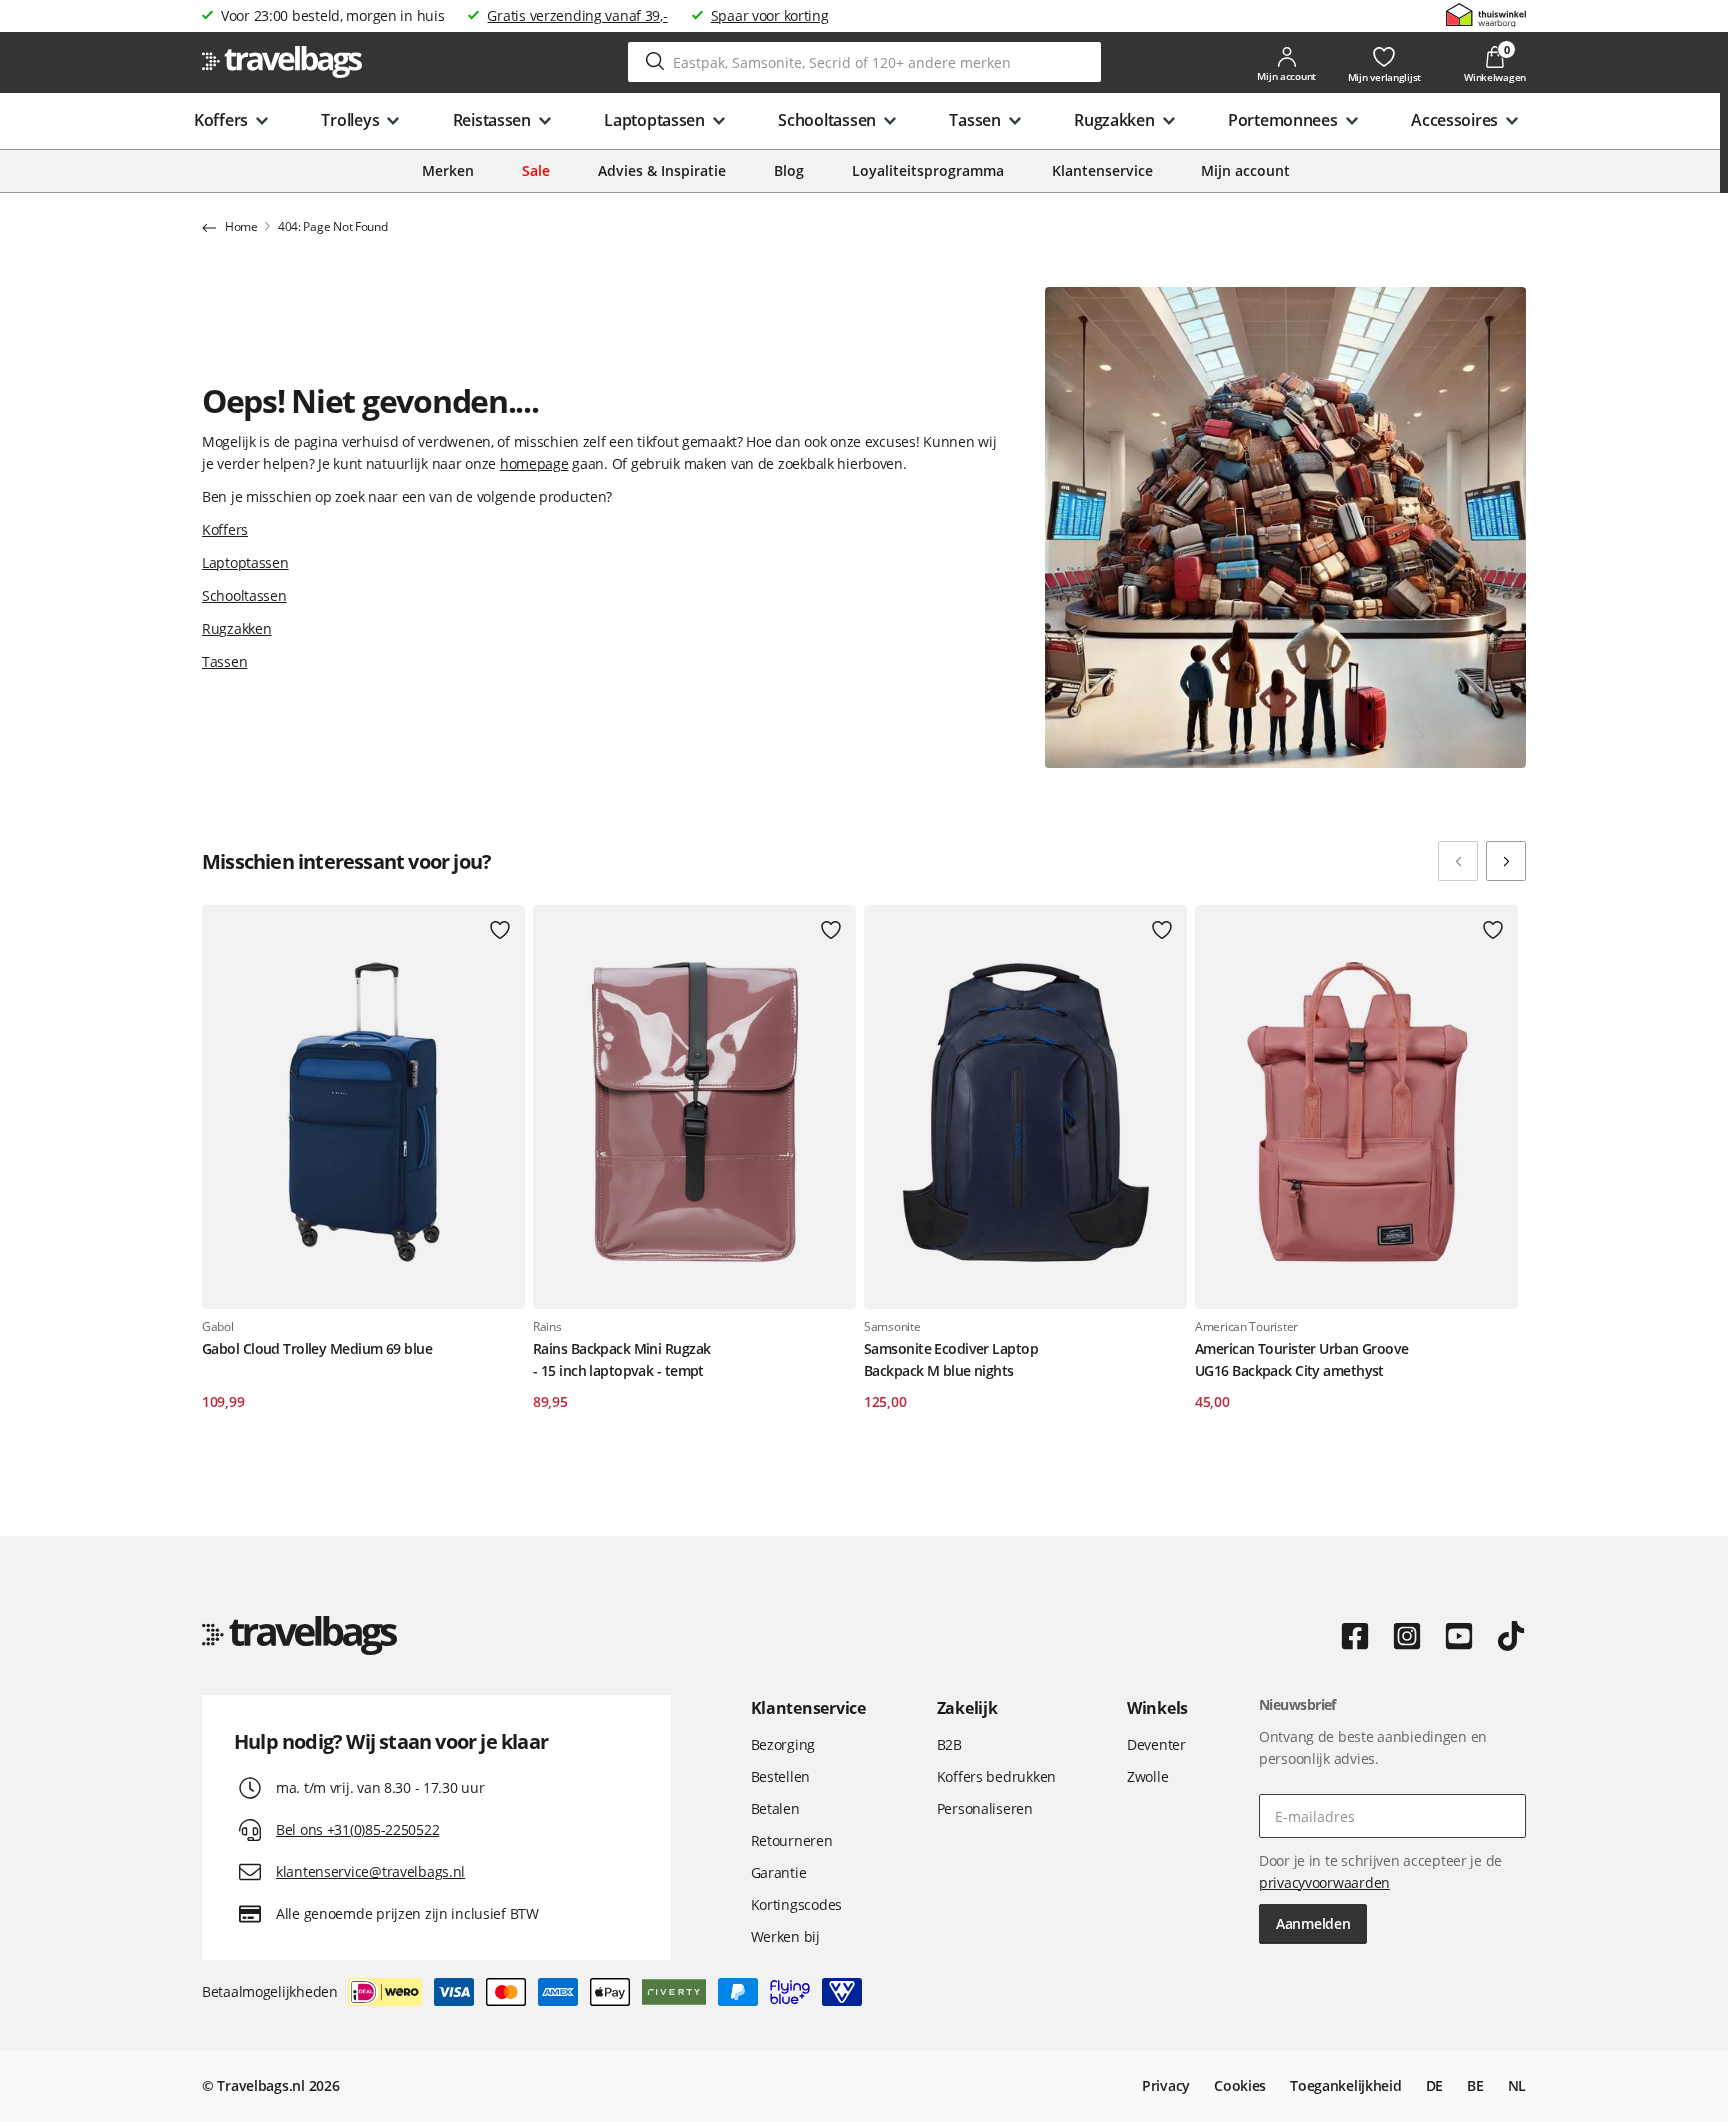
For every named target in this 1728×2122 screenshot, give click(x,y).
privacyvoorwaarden (1324, 1882)
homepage (534, 463)
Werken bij (785, 1936)
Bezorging (783, 1744)
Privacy (1166, 2085)
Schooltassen (244, 595)
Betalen (775, 1808)
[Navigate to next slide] (1506, 861)
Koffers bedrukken (996, 1776)
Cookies (1240, 2085)
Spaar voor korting (770, 15)
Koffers (225, 529)
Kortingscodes (796, 1904)
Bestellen (780, 1776)
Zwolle (1147, 1776)
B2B (949, 1744)
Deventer (1156, 1744)
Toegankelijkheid (1346, 2085)
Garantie (779, 1872)
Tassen (224, 661)
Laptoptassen (245, 562)
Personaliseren (985, 1808)
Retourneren (792, 1840)
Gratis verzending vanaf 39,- (577, 15)
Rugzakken (236, 628)
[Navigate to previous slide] (1458, 861)
